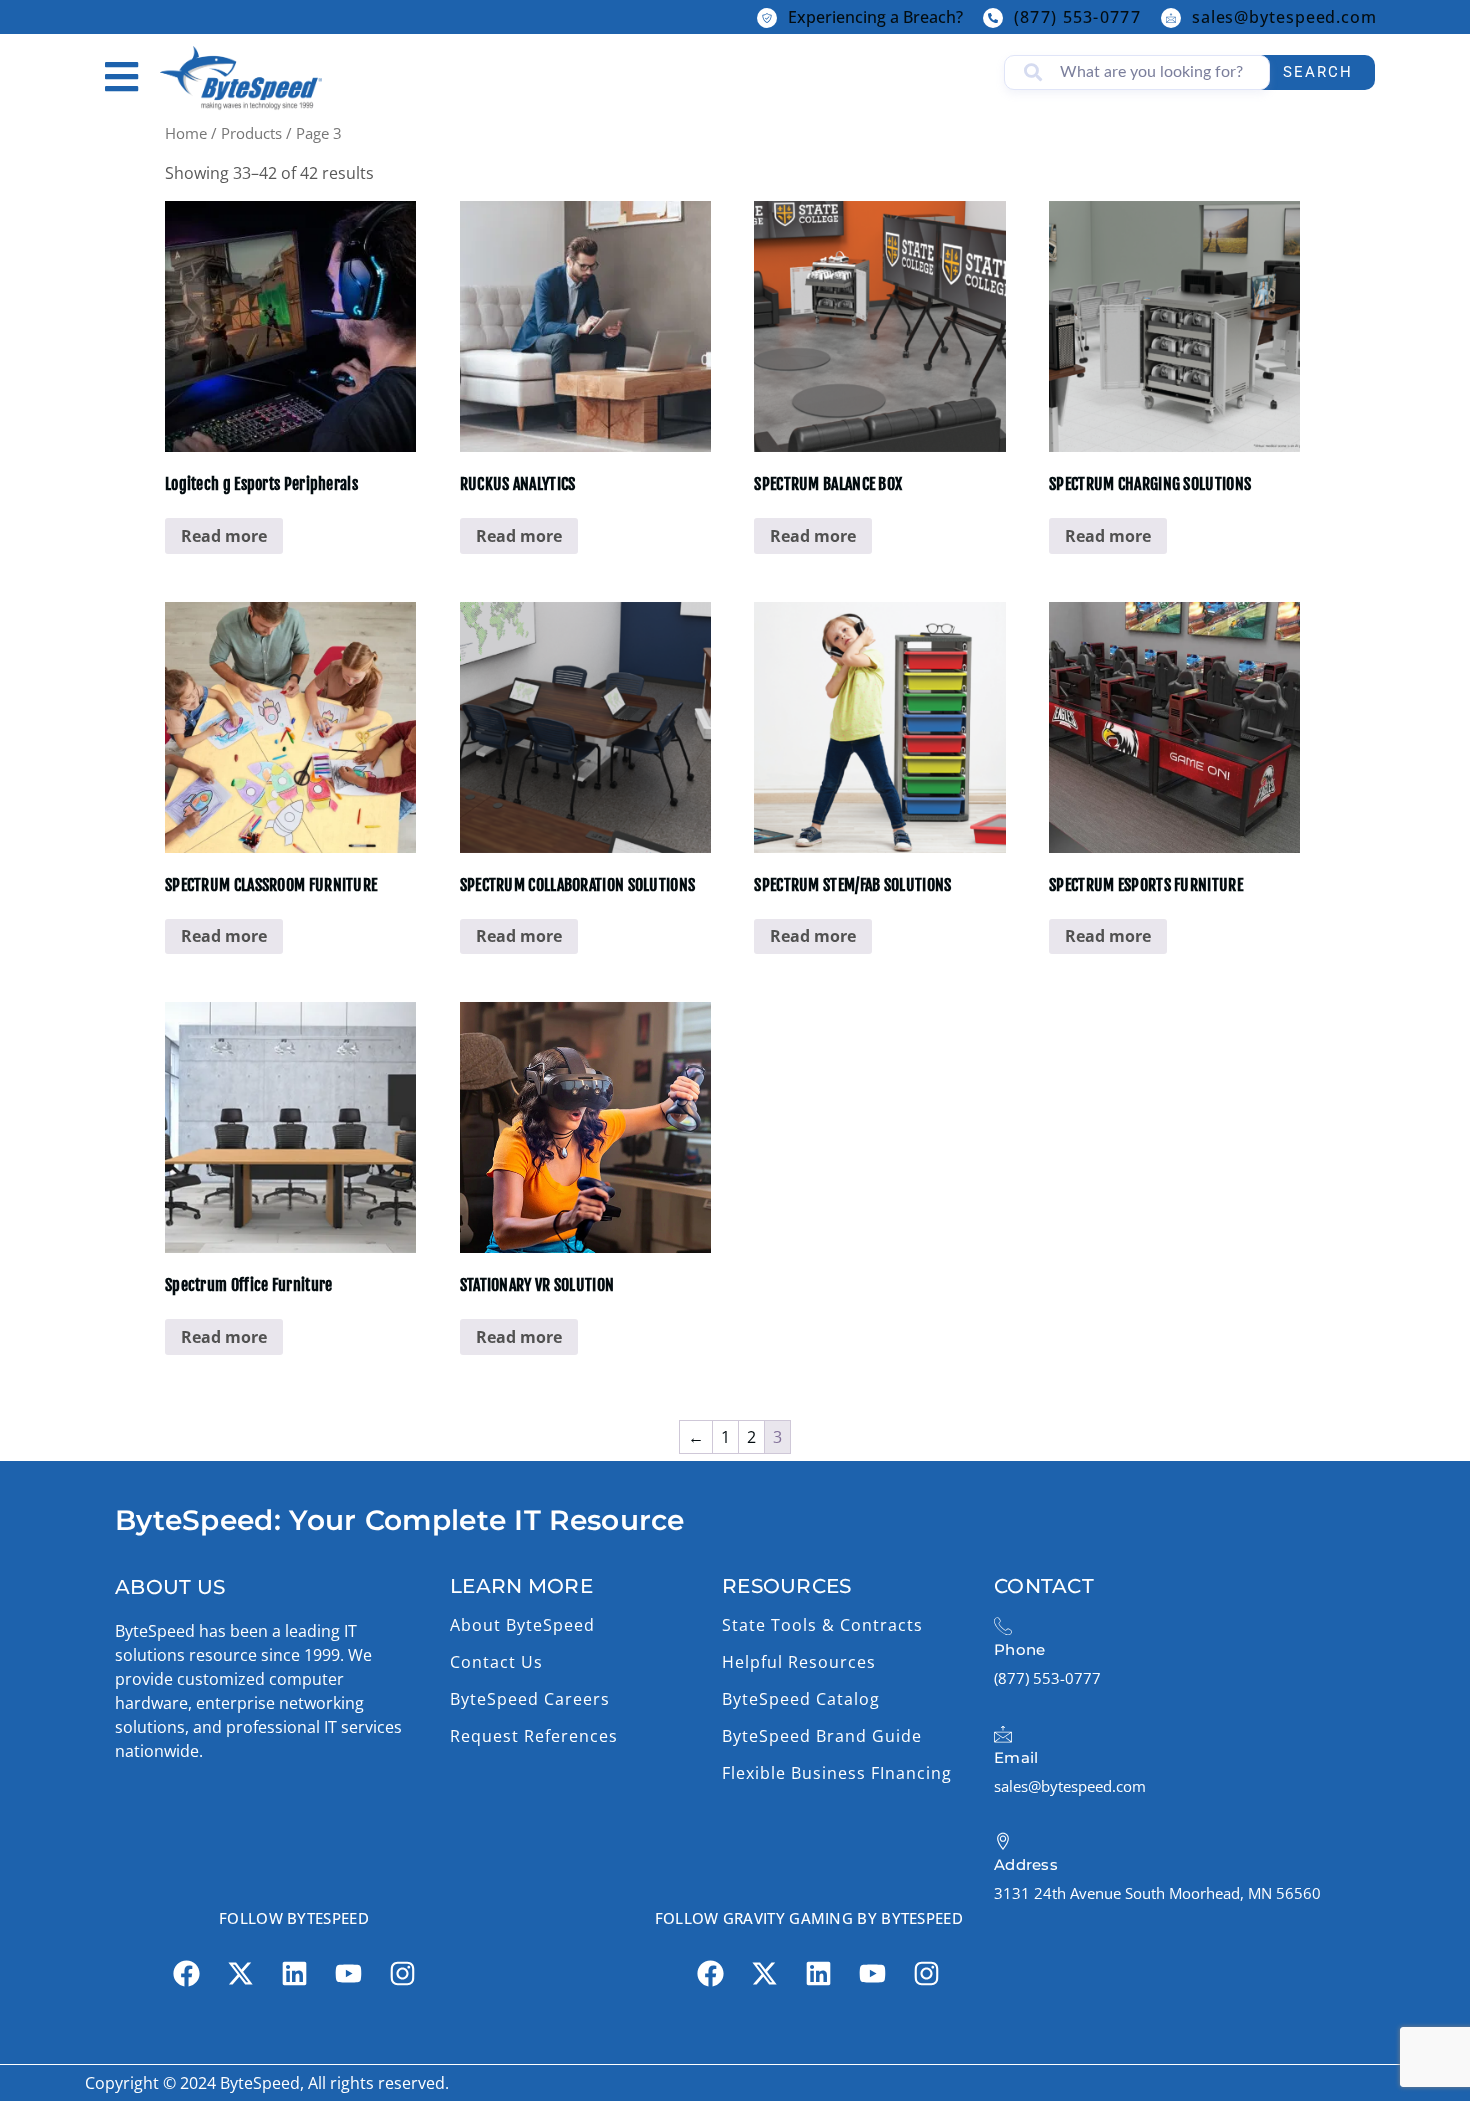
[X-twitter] (240, 1973)
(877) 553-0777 (1077, 17)
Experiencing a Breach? (875, 17)
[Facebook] (186, 1973)
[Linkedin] (294, 1973)
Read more (224, 536)
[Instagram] (402, 1973)
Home (186, 133)
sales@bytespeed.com (1284, 17)
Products (251, 133)
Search (1318, 72)
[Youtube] (348, 1973)
